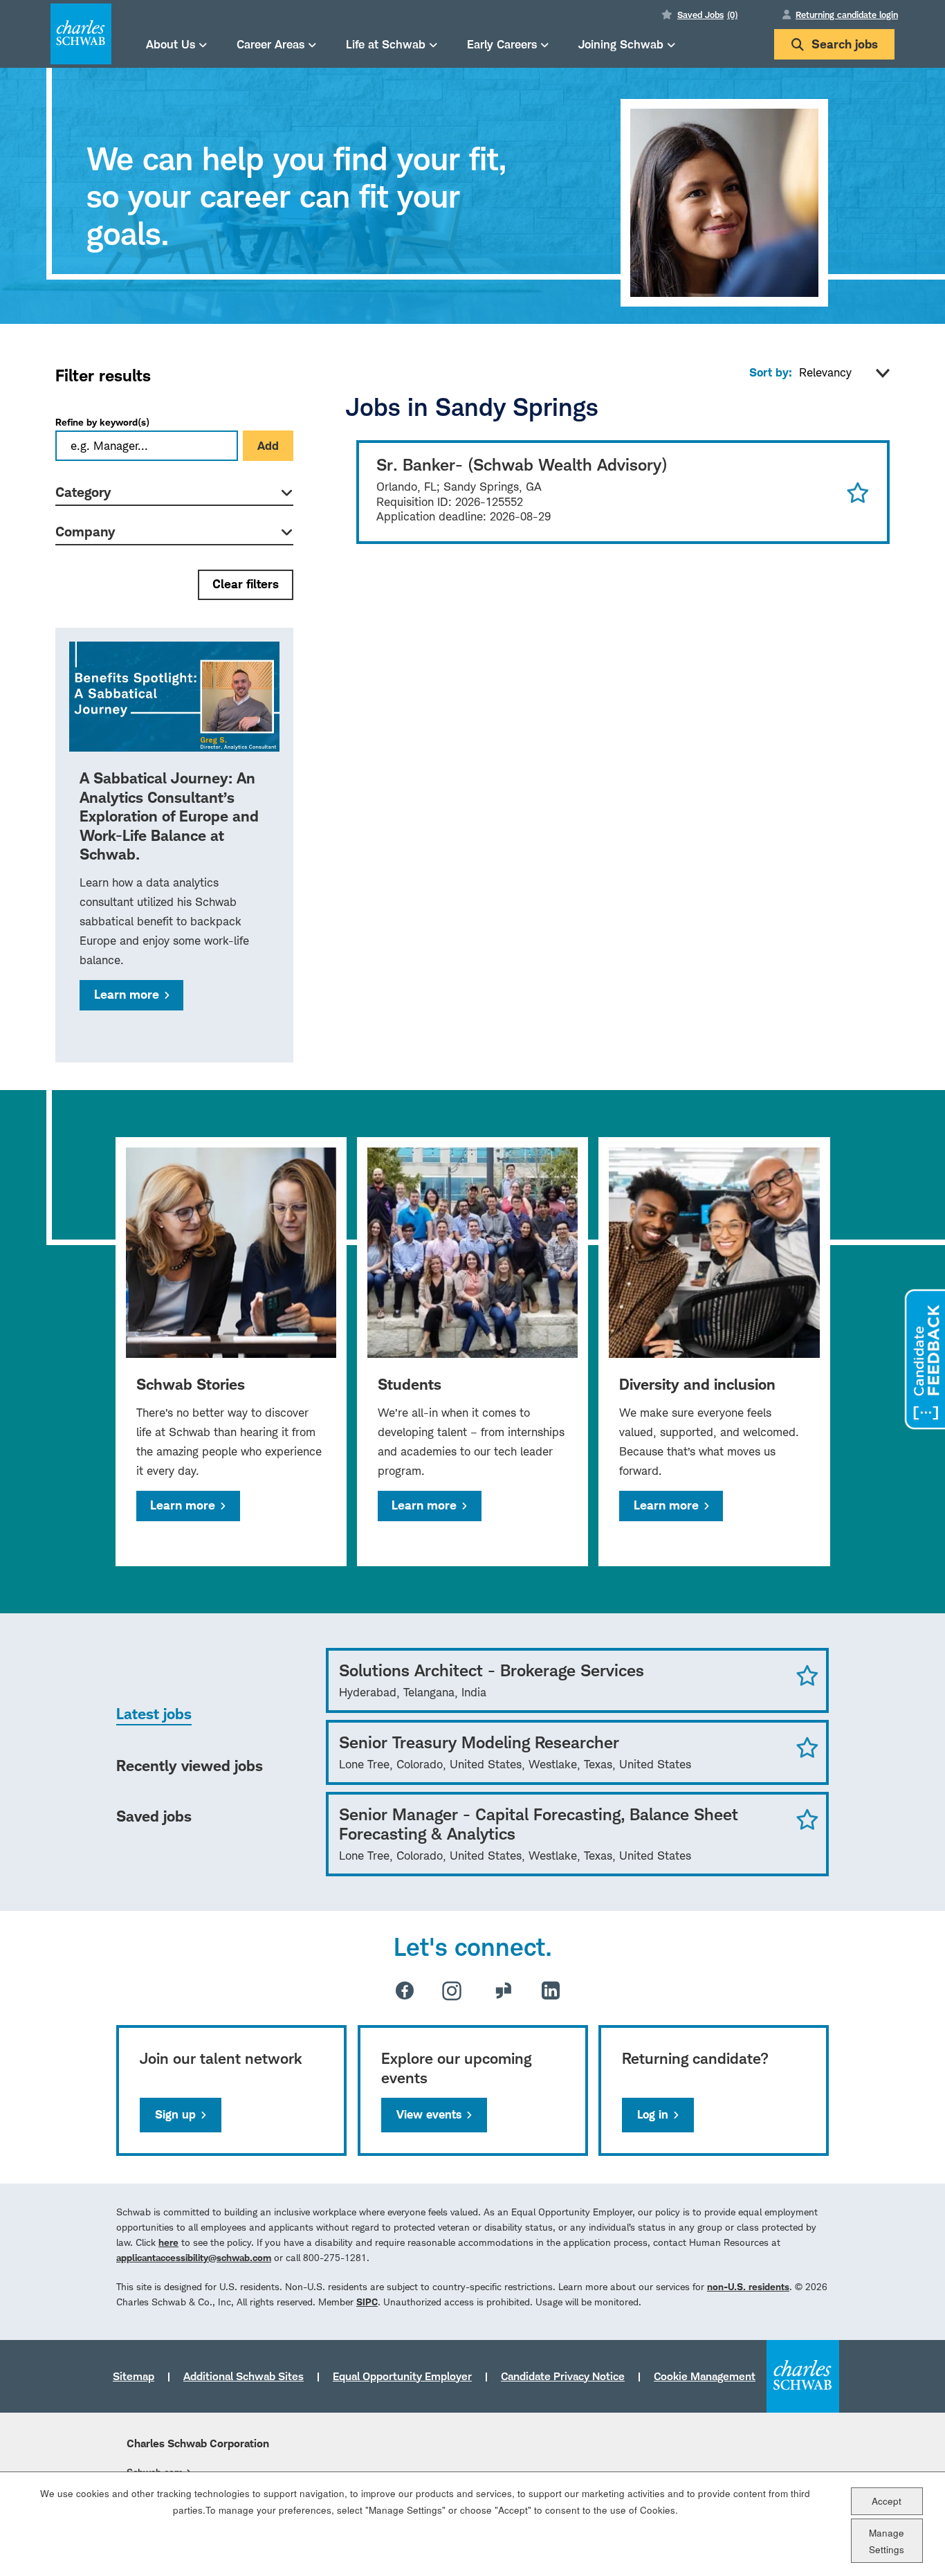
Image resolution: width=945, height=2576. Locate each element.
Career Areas (270, 44)
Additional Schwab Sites (244, 2376)
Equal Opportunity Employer (402, 2376)
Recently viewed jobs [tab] (190, 1766)
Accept (887, 2500)
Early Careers (502, 44)
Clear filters (246, 584)
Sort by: (771, 372)
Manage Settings (887, 2540)
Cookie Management (705, 2376)
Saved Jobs (707, 15)
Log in (653, 2114)
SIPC (367, 2302)
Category (83, 492)
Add (268, 446)
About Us (171, 44)
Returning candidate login (847, 15)
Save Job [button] (807, 1675)
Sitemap (134, 2376)
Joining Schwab (621, 44)
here (168, 2242)
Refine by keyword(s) (102, 422)
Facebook (405, 1990)
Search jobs (845, 44)
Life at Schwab (386, 44)
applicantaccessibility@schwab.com (194, 2257)
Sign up (175, 2114)
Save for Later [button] (858, 492)
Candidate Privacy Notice (563, 2376)
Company (85, 532)
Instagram (452, 1990)
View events (429, 2114)
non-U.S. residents (748, 2286)
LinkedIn (551, 1990)
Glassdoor (504, 1990)
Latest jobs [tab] (154, 1714)
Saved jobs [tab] (154, 1816)
